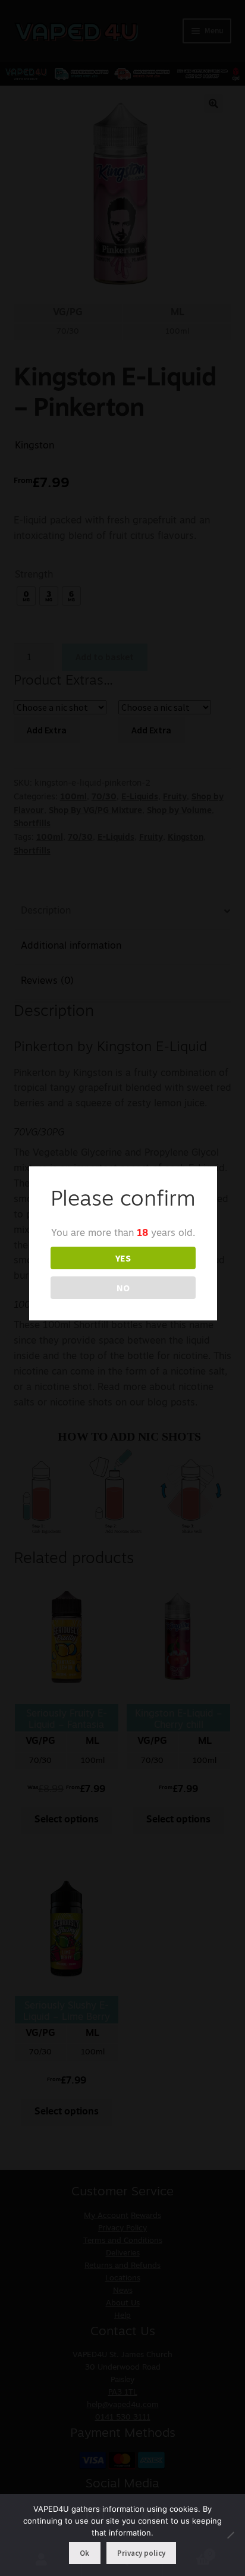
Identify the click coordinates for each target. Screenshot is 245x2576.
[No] (230, 2535)
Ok (84, 2553)
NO (123, 1288)
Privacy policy (141, 2553)
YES (123, 1258)
